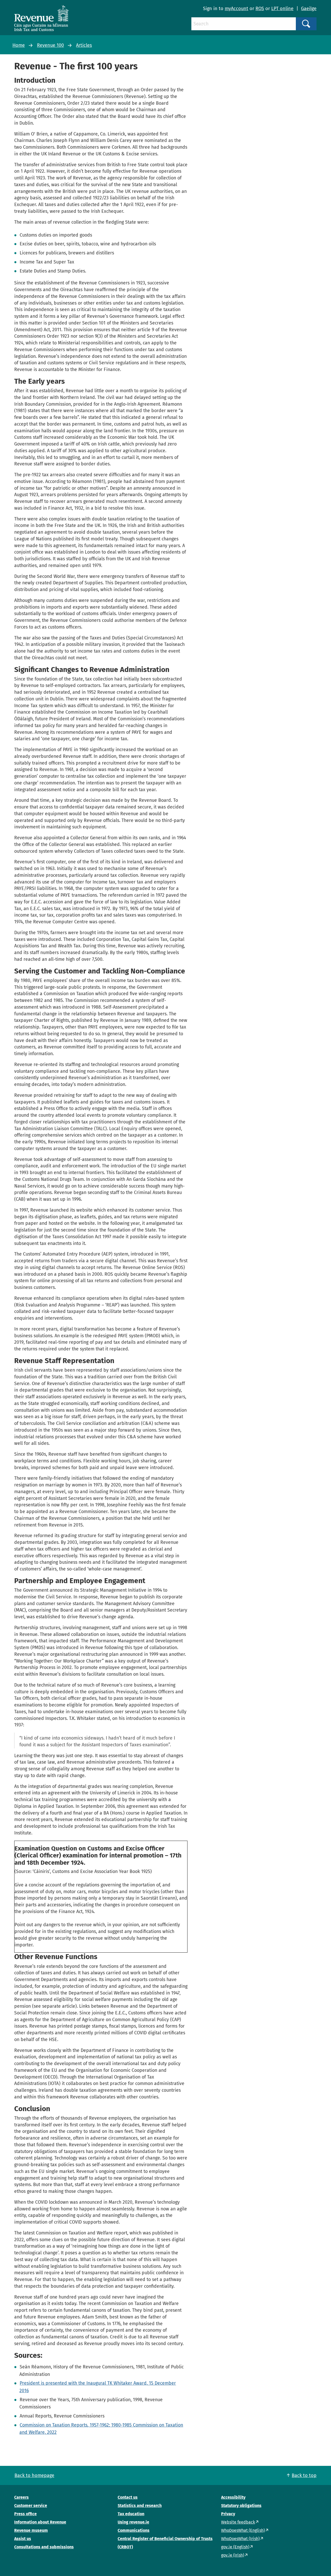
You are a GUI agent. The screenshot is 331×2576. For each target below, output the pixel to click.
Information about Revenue (40, 2522)
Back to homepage (34, 2475)
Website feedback (238, 2522)
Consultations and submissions (44, 2547)
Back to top (304, 2475)
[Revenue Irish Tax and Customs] (41, 18)
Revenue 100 (50, 45)
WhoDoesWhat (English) (243, 2530)
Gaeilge (309, 9)
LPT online (282, 9)
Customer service (31, 2506)
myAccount (236, 9)
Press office (25, 2514)
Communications (134, 2530)
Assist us (23, 2539)
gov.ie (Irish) (233, 2555)
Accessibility (233, 2497)
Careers (21, 2497)
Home (19, 45)
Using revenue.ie (133, 2522)
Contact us (128, 2497)
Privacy (228, 2514)
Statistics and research (140, 2506)
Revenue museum (31, 2530)
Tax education (131, 2514)
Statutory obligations (241, 2506)
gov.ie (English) (235, 2547)
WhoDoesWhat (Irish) (240, 2539)
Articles (84, 45)
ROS (260, 9)
